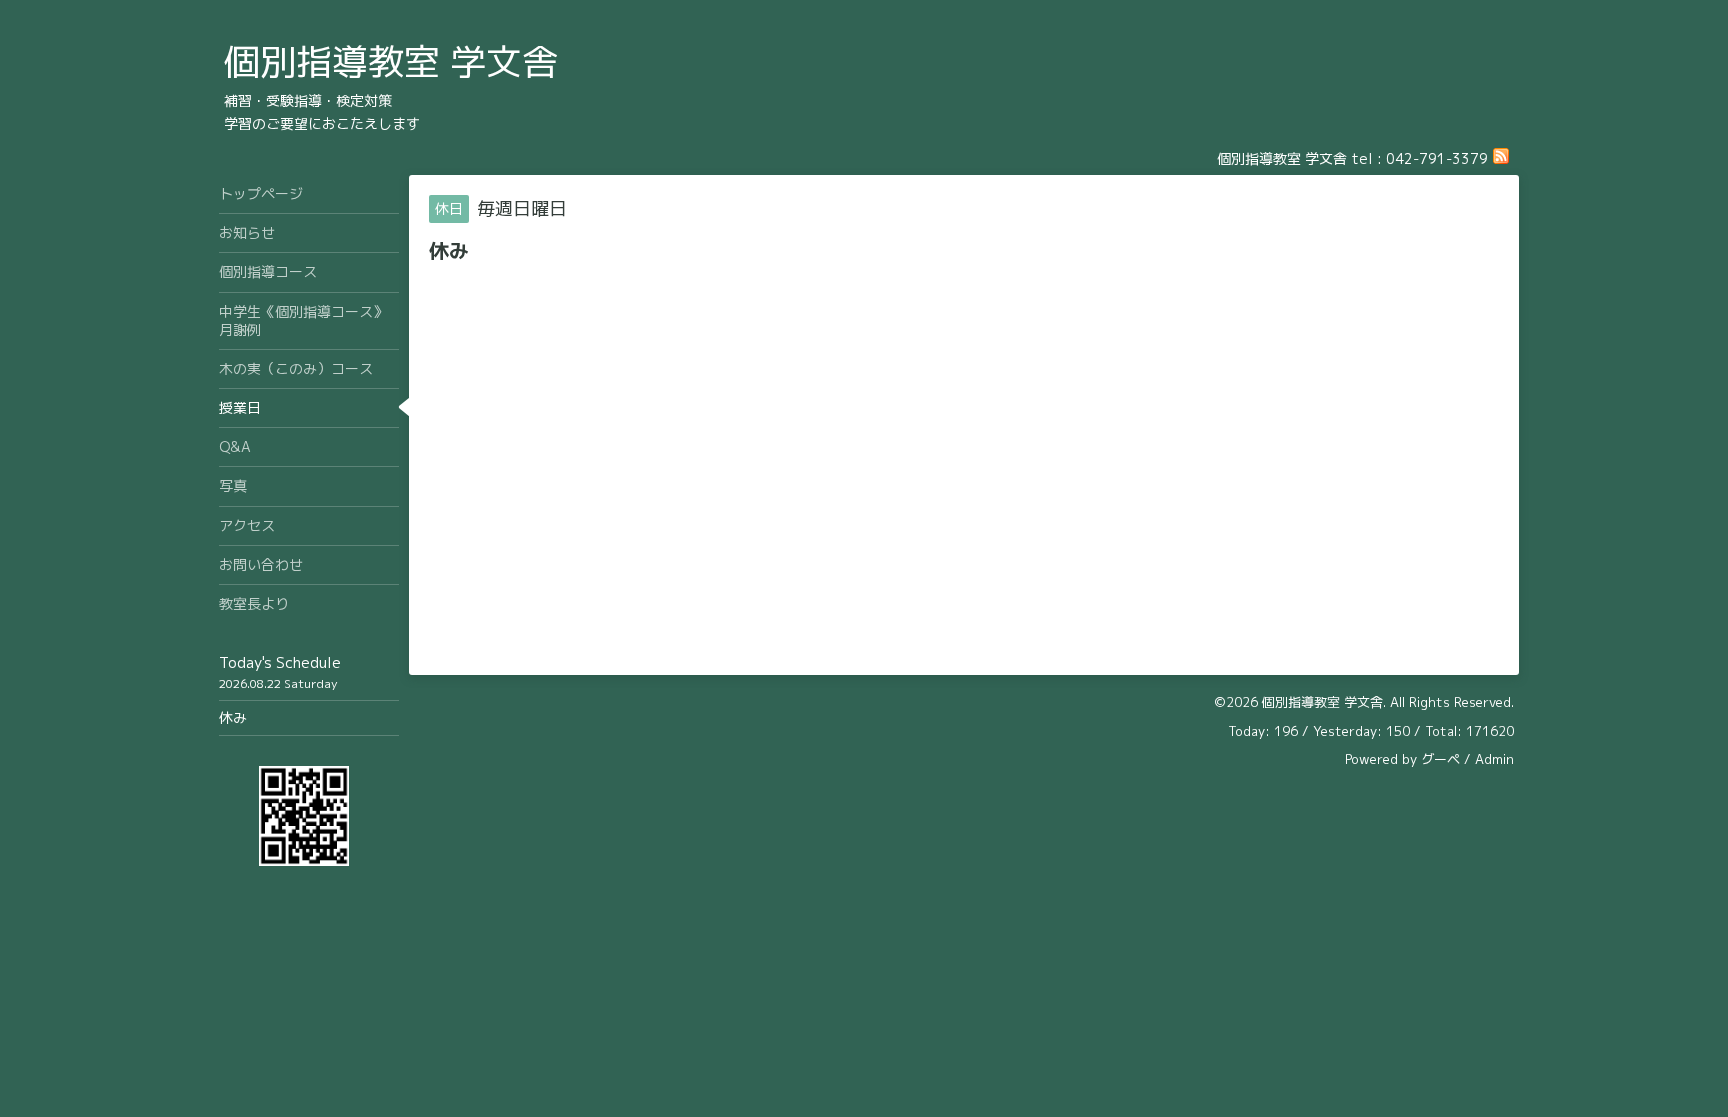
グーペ (1440, 759)
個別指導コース (268, 271)
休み (233, 717)
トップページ (261, 193)
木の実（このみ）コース (296, 368)
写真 (233, 485)
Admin (1494, 759)
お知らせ (247, 232)
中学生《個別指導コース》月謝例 (303, 320)
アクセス (247, 525)
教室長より (254, 603)
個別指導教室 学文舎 (391, 61)
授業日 (240, 407)
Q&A (235, 446)
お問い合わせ (261, 564)
